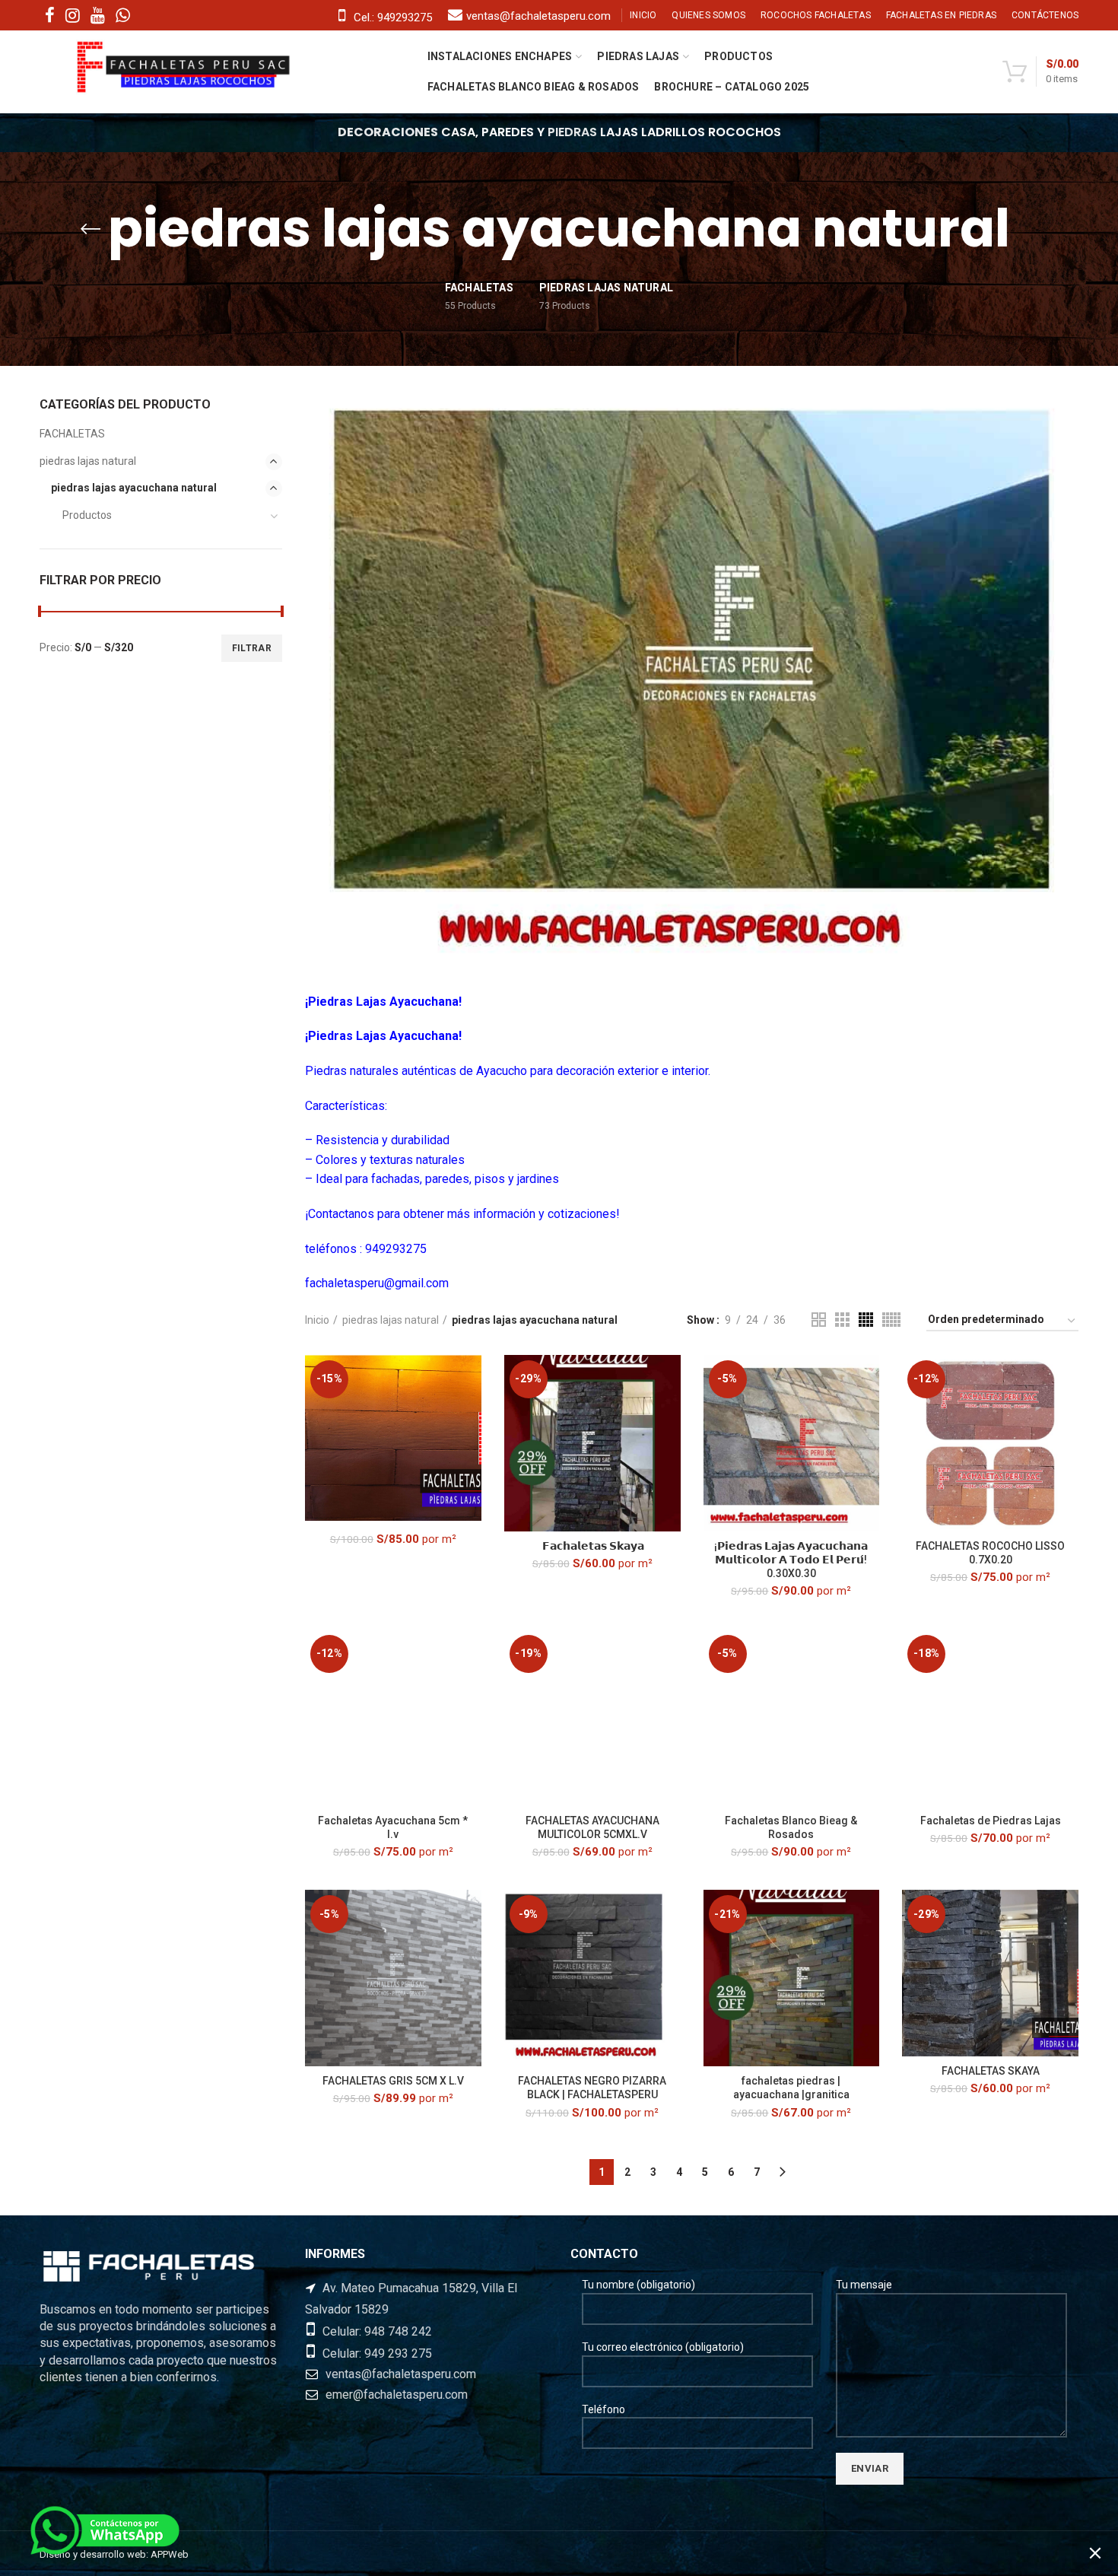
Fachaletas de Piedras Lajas (991, 1821)
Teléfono (603, 2409)
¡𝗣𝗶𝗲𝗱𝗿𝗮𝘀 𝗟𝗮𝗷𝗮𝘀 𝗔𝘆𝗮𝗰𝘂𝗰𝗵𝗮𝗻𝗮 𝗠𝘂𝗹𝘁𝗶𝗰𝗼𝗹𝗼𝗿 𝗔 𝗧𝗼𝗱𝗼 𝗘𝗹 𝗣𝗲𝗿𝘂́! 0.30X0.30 (791, 1560)
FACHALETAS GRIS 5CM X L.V (393, 2081)
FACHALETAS (72, 434)
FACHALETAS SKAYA (991, 2071)
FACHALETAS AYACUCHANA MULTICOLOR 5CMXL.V (592, 1827)
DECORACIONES (388, 132)
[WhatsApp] (123, 15)
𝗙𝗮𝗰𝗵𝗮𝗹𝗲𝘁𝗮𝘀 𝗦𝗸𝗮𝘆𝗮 (592, 1546)
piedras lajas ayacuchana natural (134, 488)
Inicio (317, 1320)
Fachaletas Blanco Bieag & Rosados (791, 1827)
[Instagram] (73, 15)
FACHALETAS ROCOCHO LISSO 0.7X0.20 (990, 1553)
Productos (87, 515)
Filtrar (252, 648)
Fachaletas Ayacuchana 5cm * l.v (393, 1827)
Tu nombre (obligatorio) (638, 2285)
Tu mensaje (864, 2285)
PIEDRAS (572, 132)
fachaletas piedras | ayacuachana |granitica (791, 2088)
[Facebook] (50, 15)
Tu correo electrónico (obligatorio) (663, 2347)
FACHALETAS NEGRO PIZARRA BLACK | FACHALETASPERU (592, 2088)
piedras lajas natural (391, 1320)
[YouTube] (98, 15)
